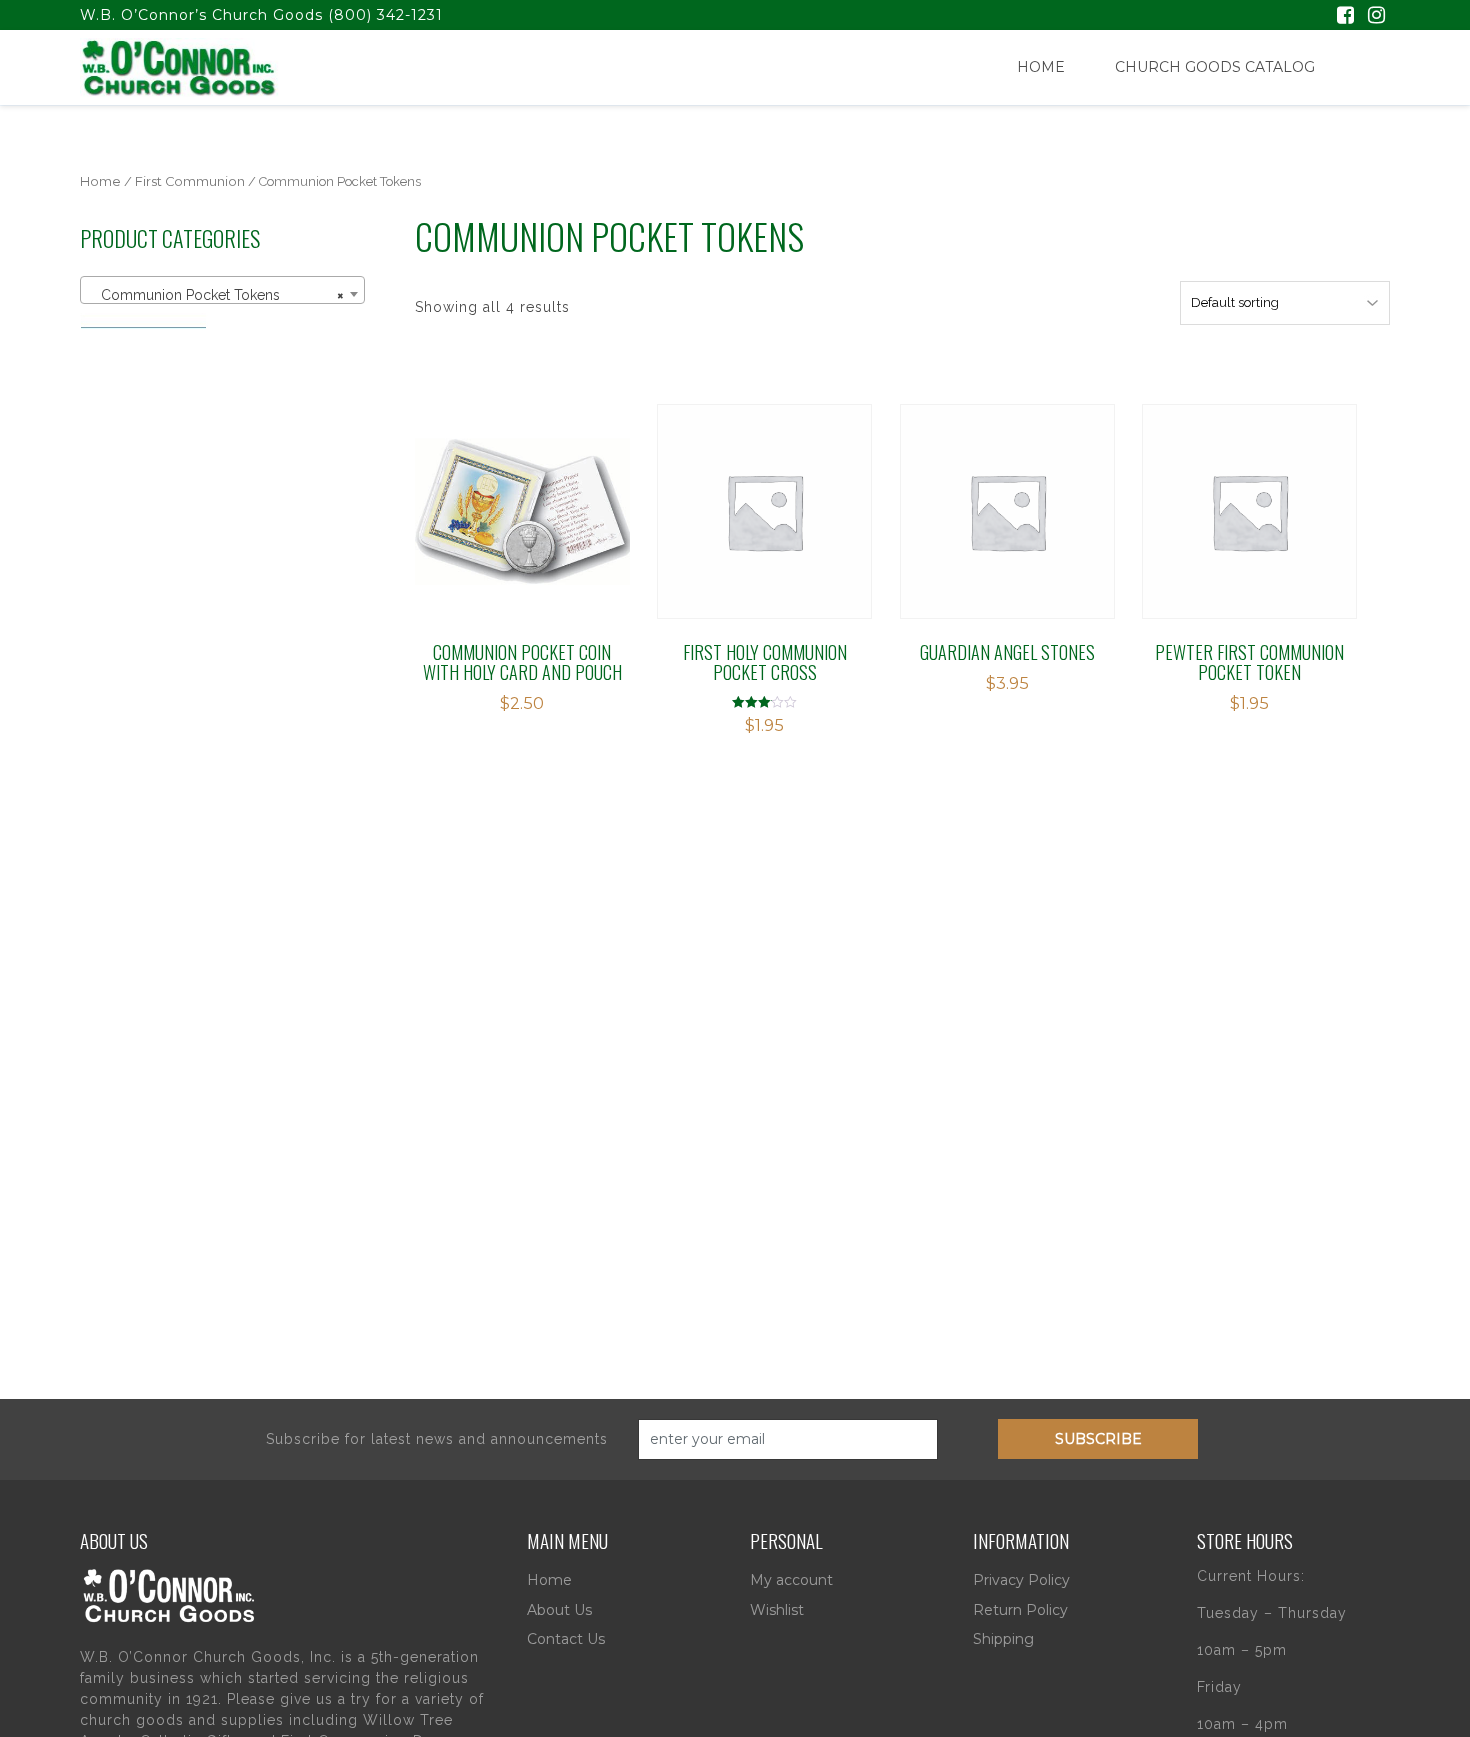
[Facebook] (1345, 17)
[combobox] (222, 290)
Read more (505, 494)
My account (791, 1580)
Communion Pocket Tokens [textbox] (216, 295)
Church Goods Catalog (1215, 67)
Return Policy (1020, 1610)
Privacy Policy (1021, 1580)
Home (1041, 67)
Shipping (1003, 1639)
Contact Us (566, 1639)
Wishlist (777, 1610)
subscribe (1098, 1439)
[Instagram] (1376, 17)
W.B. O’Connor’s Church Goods (201, 15)
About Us (559, 1610)
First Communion (190, 181)
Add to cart (1001, 494)
